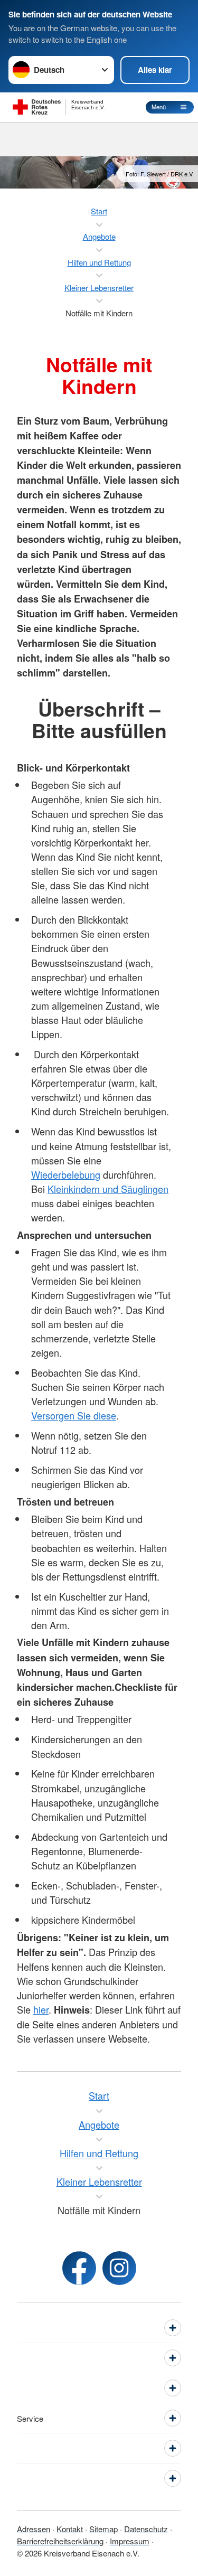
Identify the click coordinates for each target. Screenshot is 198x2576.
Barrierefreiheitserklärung (60, 2541)
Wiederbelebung (66, 1174)
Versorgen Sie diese (74, 1415)
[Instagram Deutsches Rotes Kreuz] (119, 2268)
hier (41, 2009)
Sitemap (103, 2529)
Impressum (130, 2541)
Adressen (34, 2529)
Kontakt (70, 2529)
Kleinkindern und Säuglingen (108, 1189)
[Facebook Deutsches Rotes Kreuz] (79, 2268)
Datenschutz (146, 2529)
